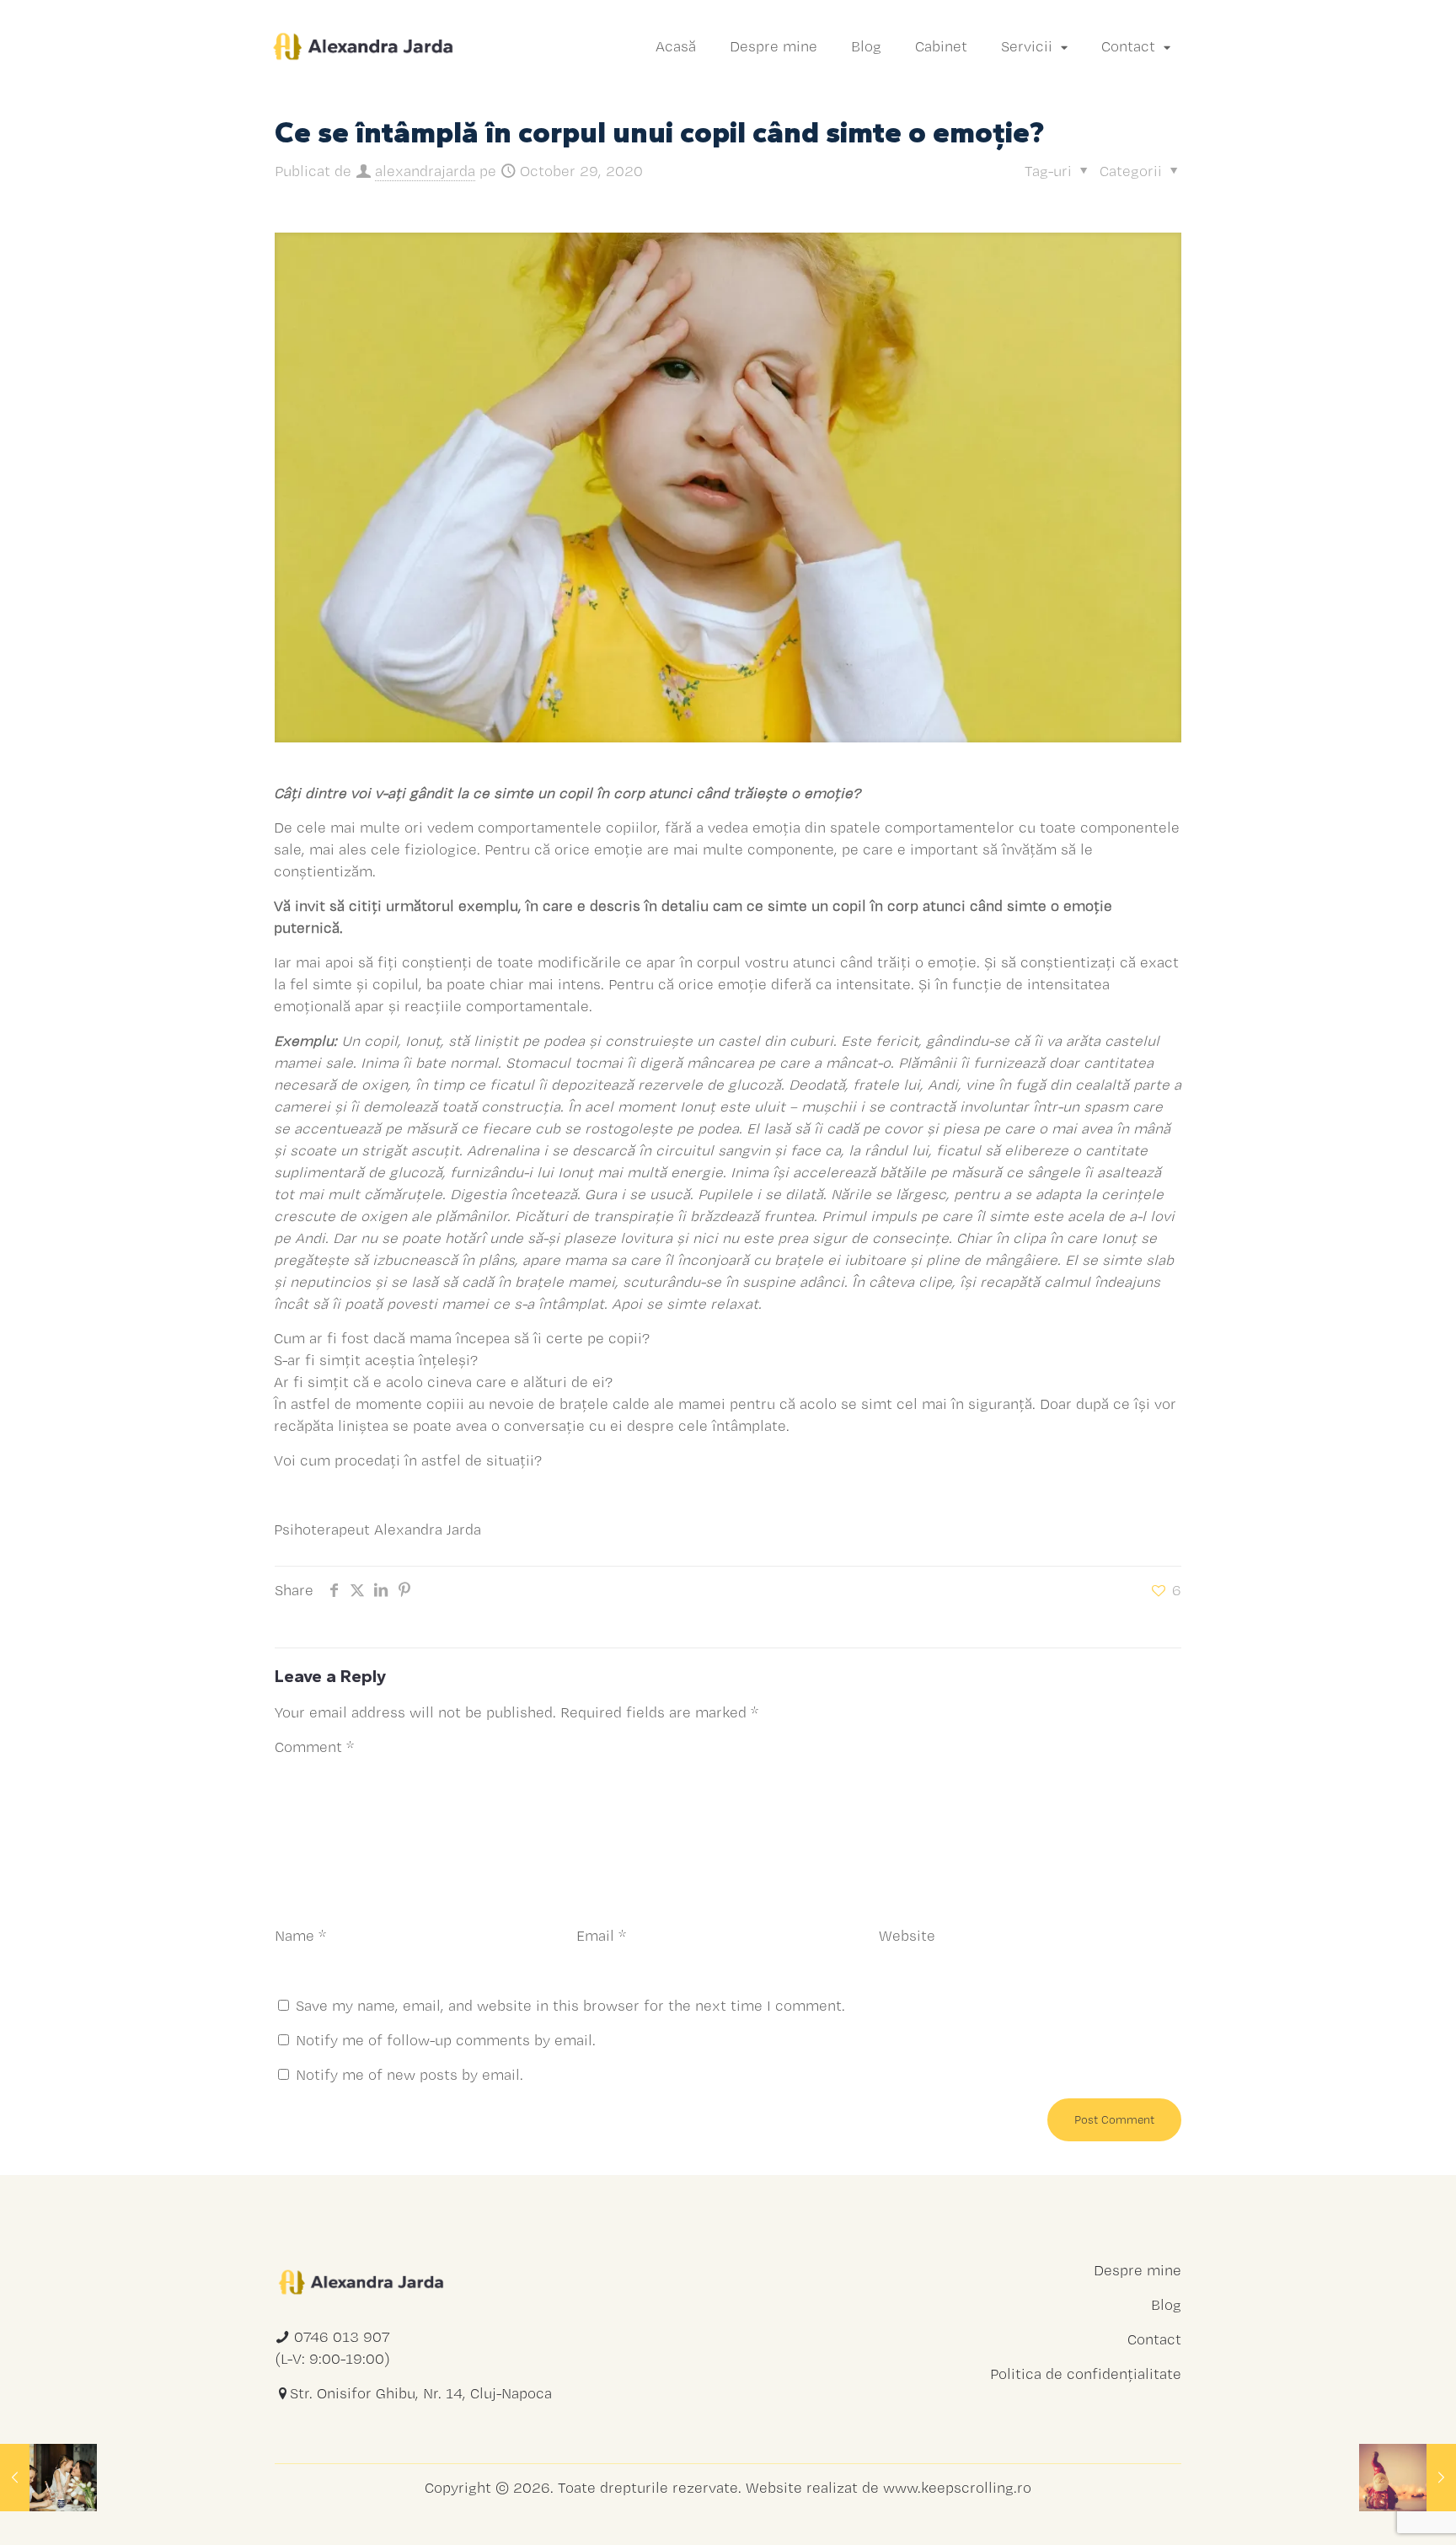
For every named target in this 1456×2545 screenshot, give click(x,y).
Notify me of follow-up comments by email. (446, 2040)
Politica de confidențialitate (1086, 2374)
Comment (314, 1747)
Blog (1166, 2304)
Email (601, 1935)
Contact (1154, 2339)
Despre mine (1137, 2270)
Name (300, 1935)
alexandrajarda (425, 171)
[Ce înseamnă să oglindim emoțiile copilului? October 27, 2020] (48, 2478)
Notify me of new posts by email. (409, 2074)
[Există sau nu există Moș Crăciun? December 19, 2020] (1408, 2478)
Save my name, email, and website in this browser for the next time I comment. (570, 2005)
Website (907, 1935)
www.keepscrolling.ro (957, 2487)
